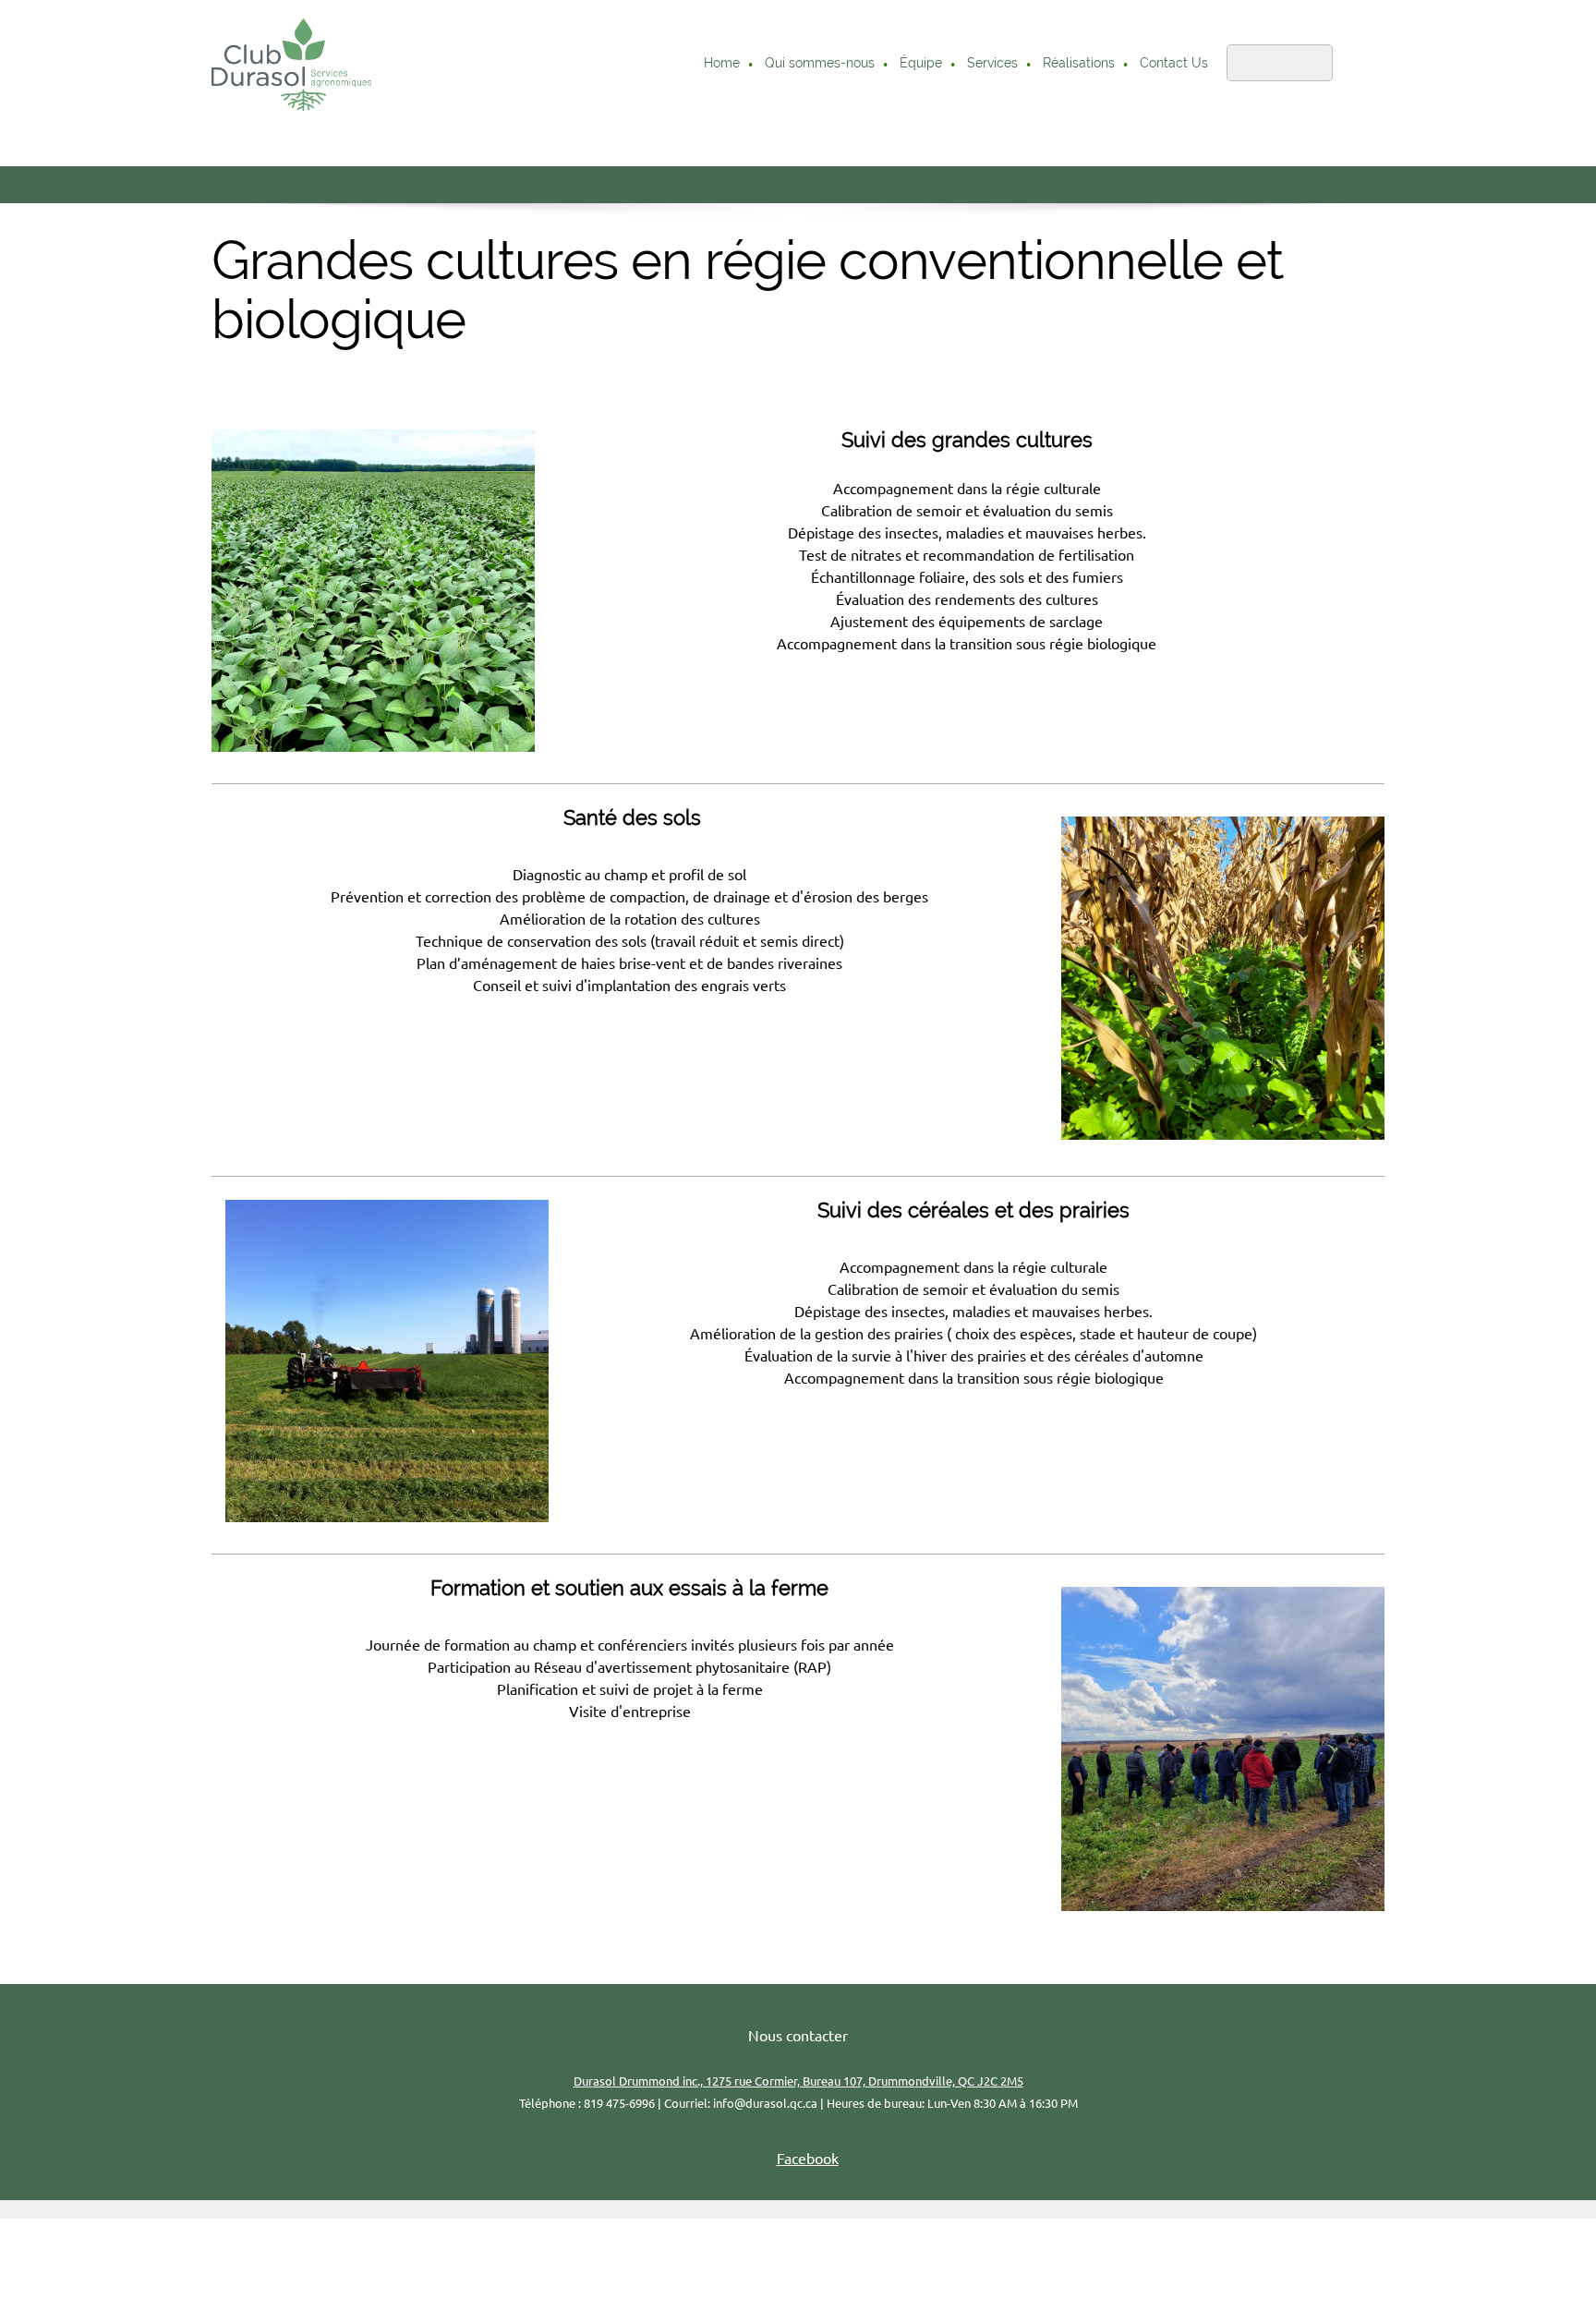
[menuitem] (723, 65)
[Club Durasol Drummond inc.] (291, 65)
